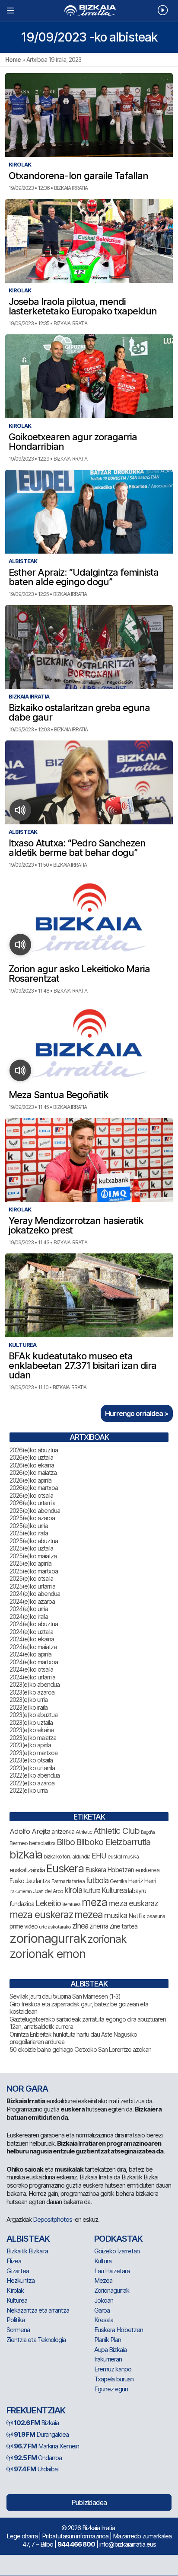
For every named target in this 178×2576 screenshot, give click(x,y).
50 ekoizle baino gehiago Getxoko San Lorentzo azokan (80, 2049)
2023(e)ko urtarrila (32, 1768)
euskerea (147, 1870)
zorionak (107, 1939)
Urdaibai (36, 2469)
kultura (92, 1891)
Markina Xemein (46, 2446)
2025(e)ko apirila (30, 1563)
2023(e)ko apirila (30, 1745)
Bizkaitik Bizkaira (27, 2251)
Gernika (118, 1881)
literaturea (71, 1905)
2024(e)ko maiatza (33, 1647)
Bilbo (66, 1842)
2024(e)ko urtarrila (32, 1677)
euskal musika (123, 1857)
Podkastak (118, 2239)
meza (94, 1902)
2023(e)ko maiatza (33, 1738)
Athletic (84, 1832)
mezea (89, 1915)
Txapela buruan (114, 2379)
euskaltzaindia (27, 1870)
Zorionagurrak (112, 2290)
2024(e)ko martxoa (34, 1662)
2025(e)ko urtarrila (32, 1586)
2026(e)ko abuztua (34, 1450)
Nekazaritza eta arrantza (38, 2310)
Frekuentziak (36, 2410)
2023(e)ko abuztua (33, 1715)
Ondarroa (38, 2458)
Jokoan (104, 2300)
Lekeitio (48, 1903)
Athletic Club (116, 1831)
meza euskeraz (41, 1914)
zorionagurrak (48, 1938)
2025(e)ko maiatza (33, 1556)
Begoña (148, 1832)
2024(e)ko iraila (29, 1616)
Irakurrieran (21, 1891)
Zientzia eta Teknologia (36, 2340)
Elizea (14, 2261)
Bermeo (19, 1843)
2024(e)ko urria (29, 1609)
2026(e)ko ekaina (32, 1465)
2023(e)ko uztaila (31, 1722)
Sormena (18, 2330)
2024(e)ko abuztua (34, 1624)
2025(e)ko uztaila (31, 1548)
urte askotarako (55, 1927)
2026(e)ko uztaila (31, 1457)
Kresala (104, 2320)
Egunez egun (111, 2389)
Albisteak (28, 2239)
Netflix (137, 1916)
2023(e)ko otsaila (31, 1760)
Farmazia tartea (68, 1881)
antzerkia (63, 1832)
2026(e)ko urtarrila (32, 1503)
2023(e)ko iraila (29, 1707)
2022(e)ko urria (29, 1790)
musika (116, 1915)
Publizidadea (89, 2502)
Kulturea (114, 1890)
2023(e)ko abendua (35, 1684)
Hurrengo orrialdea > (137, 1413)
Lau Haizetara (112, 2271)
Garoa (102, 2310)
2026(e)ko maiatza (33, 1472)
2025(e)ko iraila (29, 1533)
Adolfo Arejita (30, 1831)
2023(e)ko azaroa (32, 1692)
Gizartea (18, 2271)
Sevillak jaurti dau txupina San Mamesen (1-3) (65, 1996)
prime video (24, 1926)
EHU (99, 1856)
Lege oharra (22, 2536)
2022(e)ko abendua (35, 1775)
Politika (16, 2320)
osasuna (156, 1916)
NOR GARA (27, 2089)
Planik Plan (108, 2340)
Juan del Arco (48, 1891)
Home (13, 59)
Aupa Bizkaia (110, 2350)
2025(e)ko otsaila (31, 1578)
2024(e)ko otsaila (31, 1669)
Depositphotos (52, 2219)
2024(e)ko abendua (35, 1594)
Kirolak (15, 2290)
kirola (73, 1890)
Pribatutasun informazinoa (75, 2536)
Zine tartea (123, 1926)
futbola (97, 1880)
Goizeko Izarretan (117, 2251)
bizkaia (26, 1854)
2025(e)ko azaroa (32, 1518)
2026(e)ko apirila (30, 1480)
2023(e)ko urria (29, 1700)
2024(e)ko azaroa (32, 1601)
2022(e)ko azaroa (32, 1783)
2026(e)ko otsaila (31, 1495)
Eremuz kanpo (113, 2369)
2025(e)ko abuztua (34, 1541)
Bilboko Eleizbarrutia (113, 1842)
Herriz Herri (142, 1881)
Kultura (103, 2261)
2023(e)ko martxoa (33, 1753)
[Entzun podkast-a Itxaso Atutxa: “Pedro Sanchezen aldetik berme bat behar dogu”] (21, 810)
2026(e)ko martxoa (34, 1488)
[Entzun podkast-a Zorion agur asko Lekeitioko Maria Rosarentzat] (21, 945)
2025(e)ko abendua (35, 1511)
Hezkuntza (21, 2280)
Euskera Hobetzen (110, 1870)
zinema (99, 1926)
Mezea (103, 2280)
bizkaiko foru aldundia (67, 1857)
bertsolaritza (42, 1843)
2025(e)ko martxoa (34, 1571)
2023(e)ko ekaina (32, 1730)
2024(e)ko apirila (30, 1654)
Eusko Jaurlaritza (30, 1881)
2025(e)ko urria (29, 1526)
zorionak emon (48, 1954)
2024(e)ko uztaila (31, 1632)
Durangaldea (41, 2434)
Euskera (65, 1868)
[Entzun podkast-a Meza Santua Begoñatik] (21, 1070)
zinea (80, 1926)
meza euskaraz (133, 1903)
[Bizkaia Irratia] (89, 11)
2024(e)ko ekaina (32, 1639)
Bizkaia (36, 2423)
